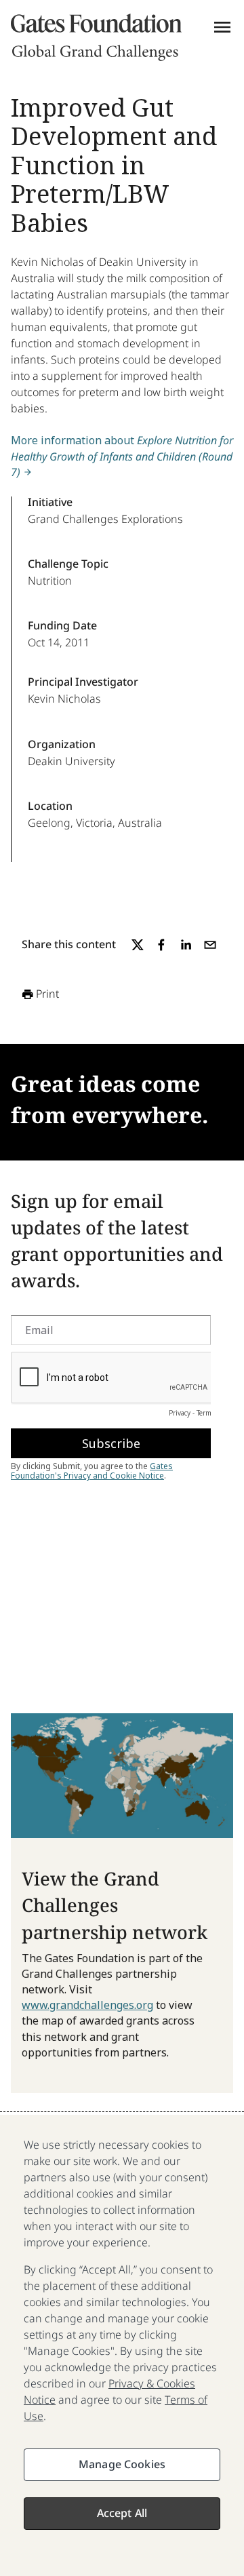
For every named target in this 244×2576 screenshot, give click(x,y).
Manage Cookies (122, 2464)
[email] (210, 945)
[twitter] (138, 945)
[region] (122, 2345)
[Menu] (222, 27)
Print (47, 994)
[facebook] (161, 945)
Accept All (122, 2513)
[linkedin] (186, 945)
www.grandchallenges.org (87, 2005)
